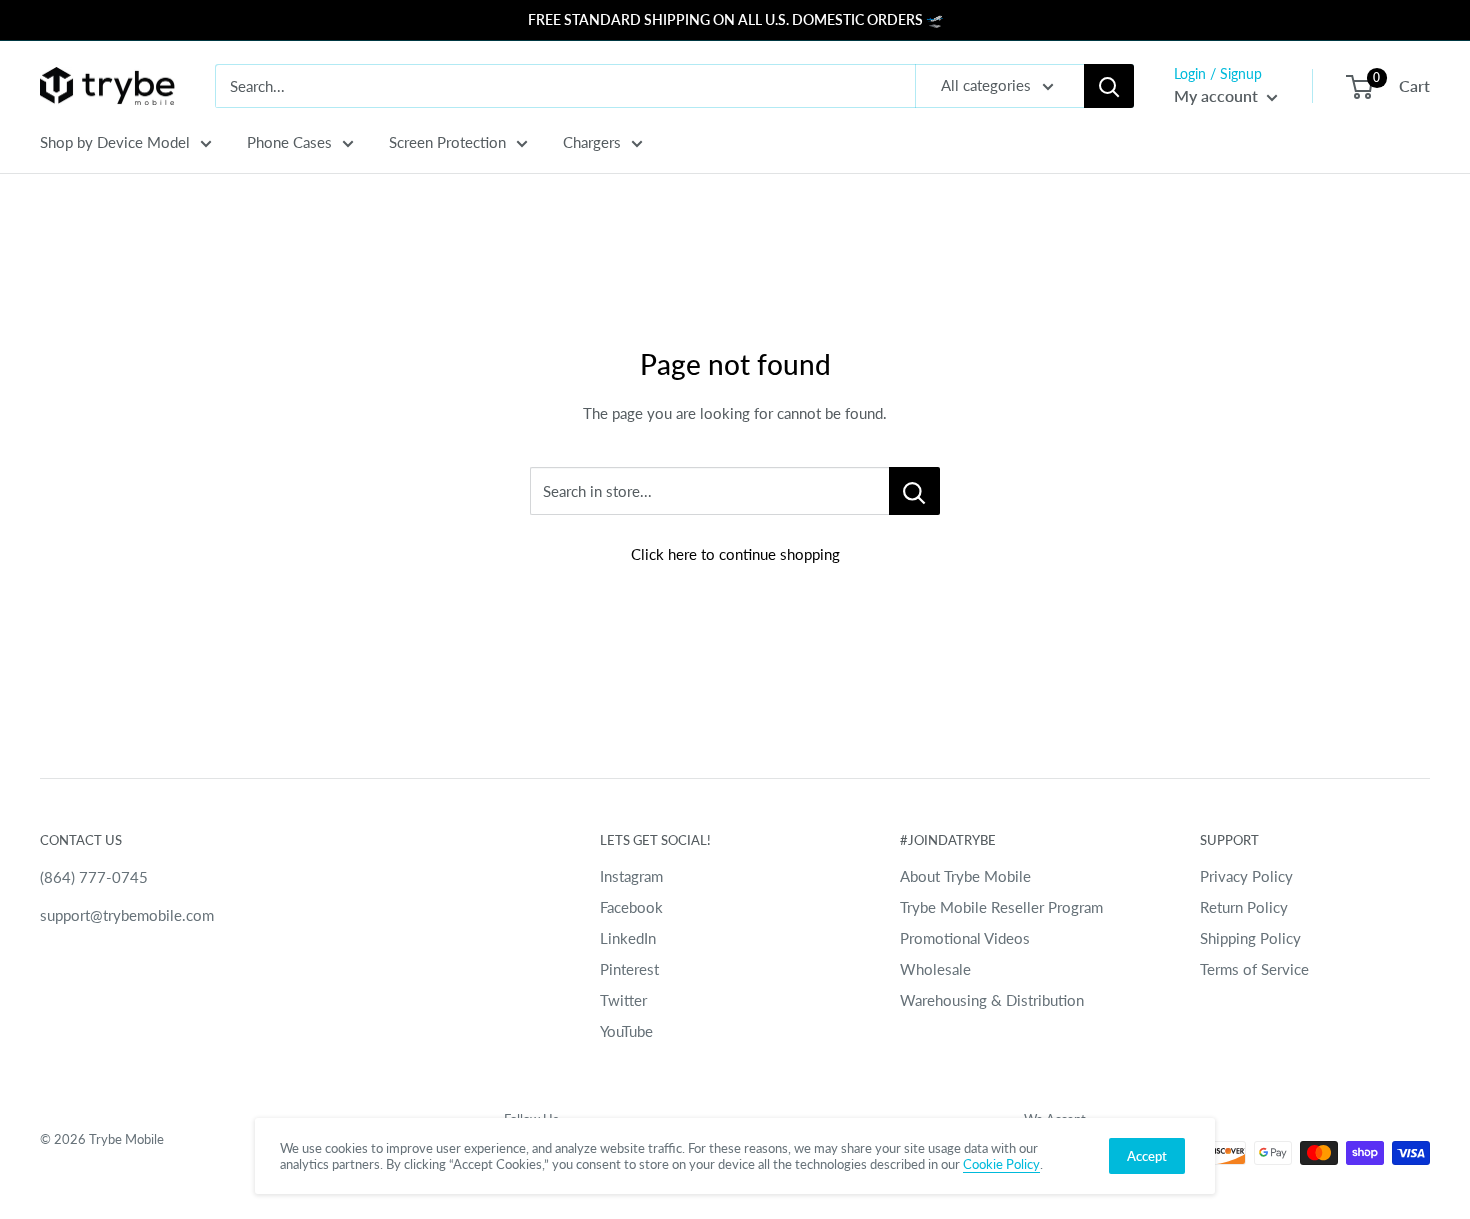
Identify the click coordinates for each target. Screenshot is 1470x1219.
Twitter (623, 1000)
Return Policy (1244, 907)
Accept (1147, 1156)
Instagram (631, 876)
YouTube (626, 1031)
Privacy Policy (1246, 876)
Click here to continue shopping (735, 554)
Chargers (592, 142)
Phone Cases (289, 142)
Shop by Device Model (115, 142)
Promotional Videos (965, 938)
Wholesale (935, 969)
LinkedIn (628, 938)
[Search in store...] (914, 491)
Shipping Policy (1250, 938)
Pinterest (629, 969)
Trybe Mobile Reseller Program (1001, 907)
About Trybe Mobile (965, 876)
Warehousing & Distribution (992, 1000)
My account (1218, 95)
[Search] (1109, 86)
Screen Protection (447, 142)
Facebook (631, 907)
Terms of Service (1254, 969)
